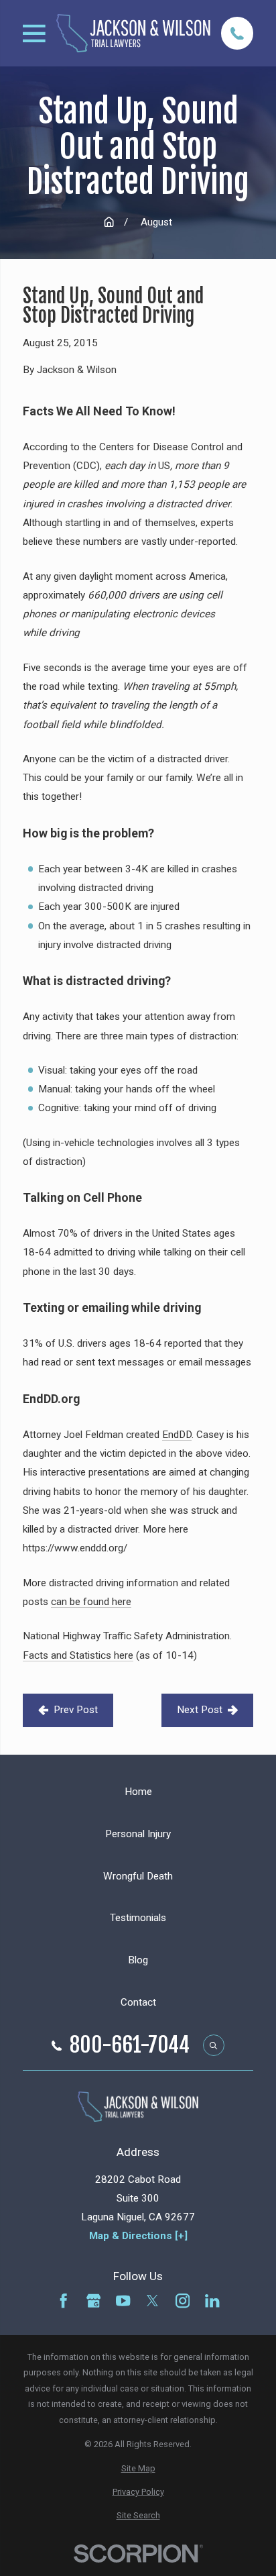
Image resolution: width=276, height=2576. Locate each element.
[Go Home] (109, 222)
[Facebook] (63, 2301)
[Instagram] (183, 2301)
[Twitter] (152, 2301)
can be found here (91, 1602)
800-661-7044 (130, 2046)
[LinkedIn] (212, 2301)
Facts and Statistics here (78, 1655)
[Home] (133, 34)
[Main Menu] (34, 34)
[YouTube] (123, 2301)
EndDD (177, 1435)
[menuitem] (138, 2469)
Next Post (200, 1710)
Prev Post (76, 1710)
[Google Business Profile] (93, 2301)
